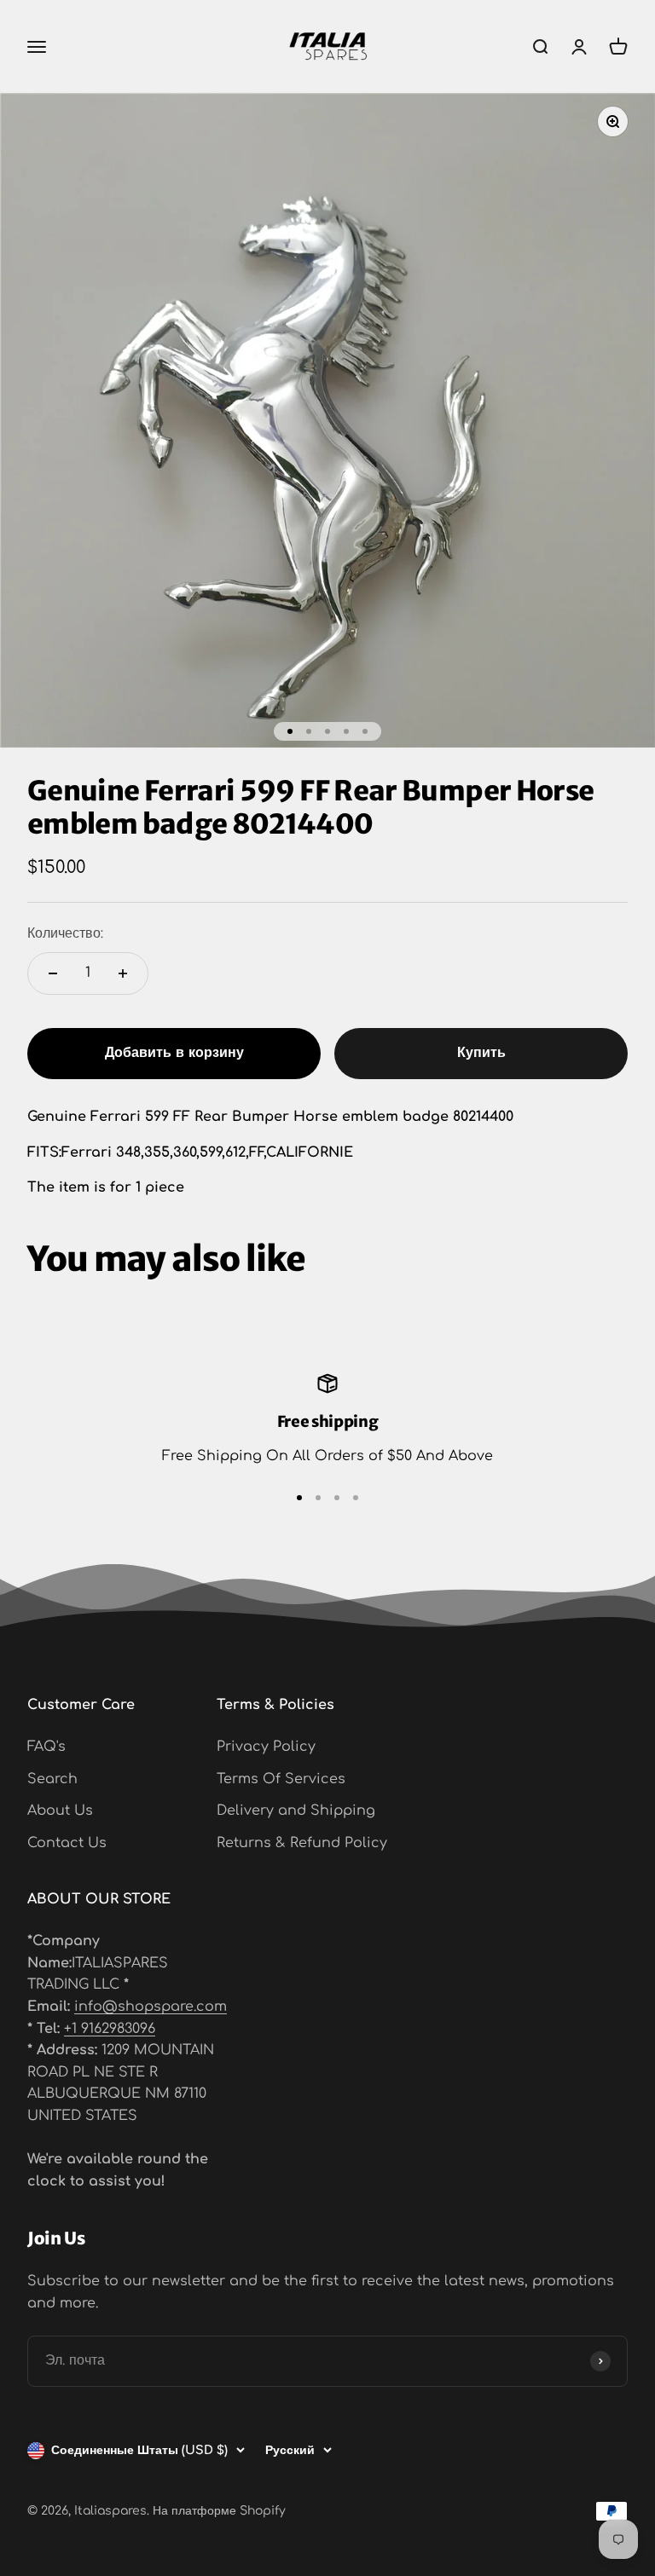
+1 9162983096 (110, 2029)
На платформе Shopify (219, 2511)
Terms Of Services (281, 1779)
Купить (481, 1053)
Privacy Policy (266, 1747)
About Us (60, 1811)
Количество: (65, 933)
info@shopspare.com (151, 2007)
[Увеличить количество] (123, 973)
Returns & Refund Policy (302, 1843)
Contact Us (67, 1843)
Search (52, 1779)
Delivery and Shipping (296, 1811)
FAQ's (46, 1747)
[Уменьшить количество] (53, 973)
